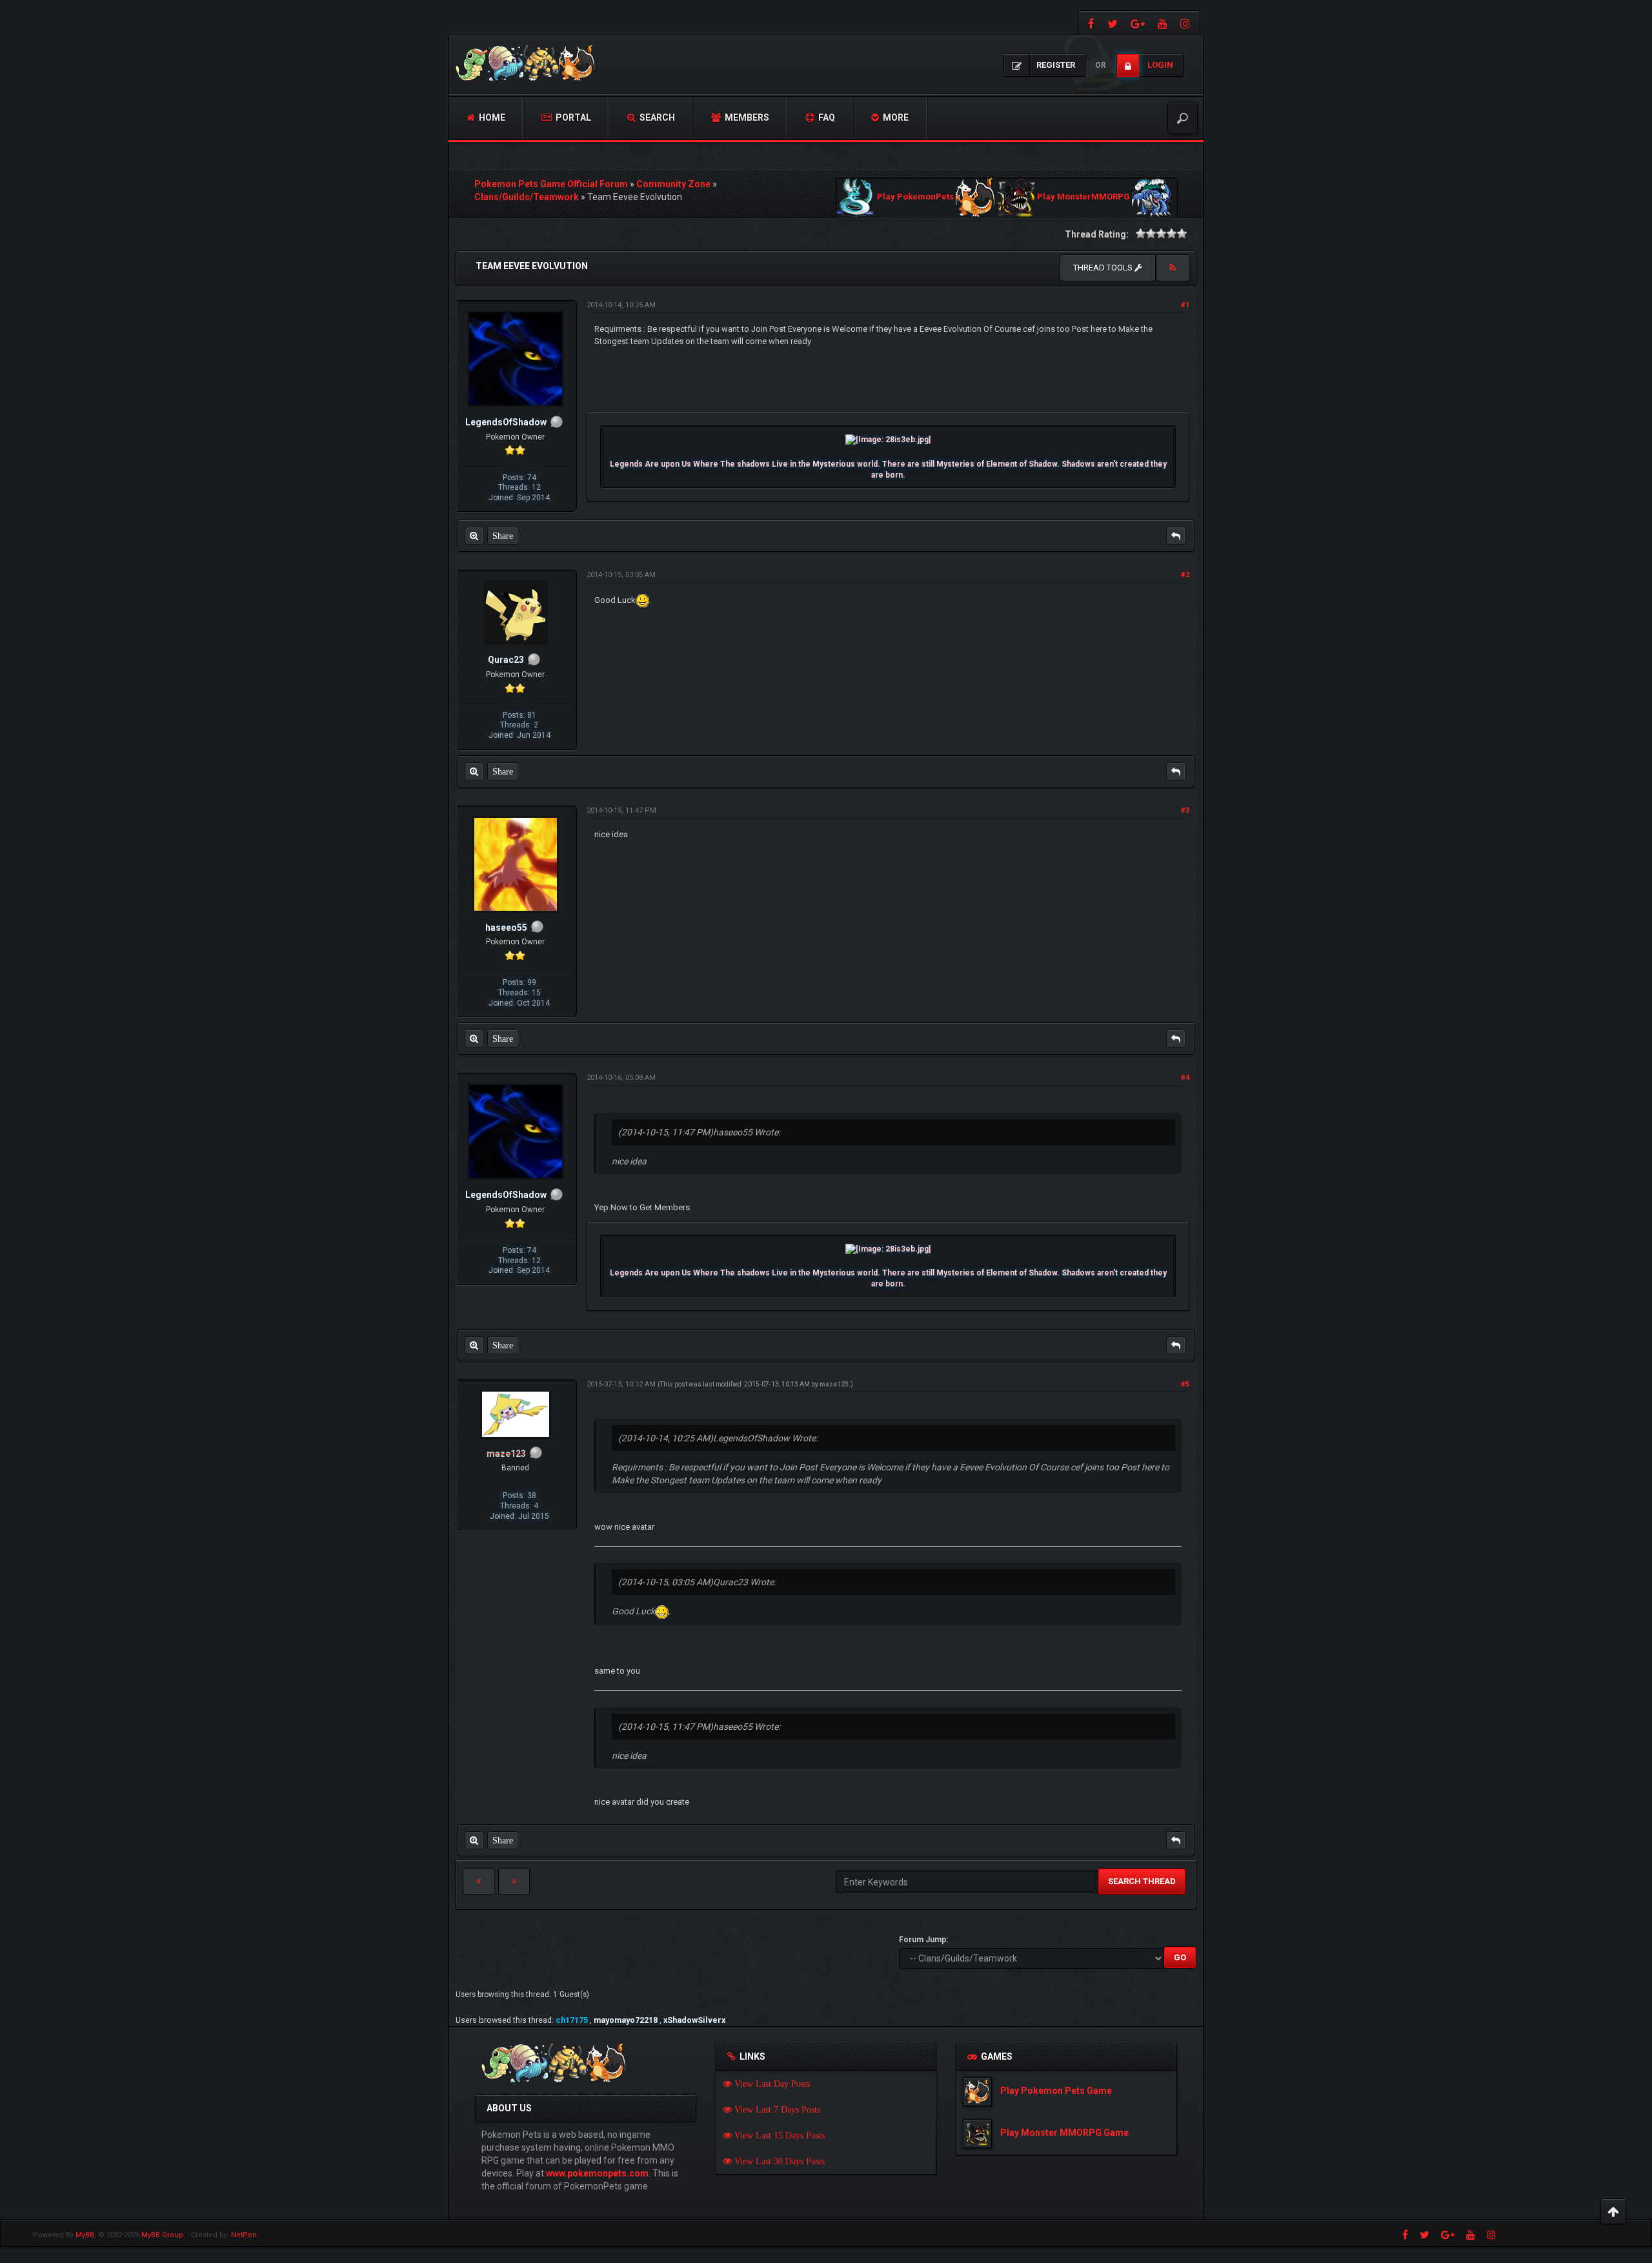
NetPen (244, 2235)
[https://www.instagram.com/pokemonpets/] (1187, 23)
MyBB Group (162, 2235)
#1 (1185, 305)
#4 (1185, 1078)
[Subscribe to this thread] (1173, 268)
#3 (1185, 810)
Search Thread (1142, 1881)
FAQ (826, 117)
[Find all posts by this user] (474, 536)
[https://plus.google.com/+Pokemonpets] (1138, 23)
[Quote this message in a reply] (1176, 536)
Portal (572, 117)
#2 (1185, 575)
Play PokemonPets (915, 197)
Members (746, 117)
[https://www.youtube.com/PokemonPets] (1163, 23)
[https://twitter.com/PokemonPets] (1113, 23)
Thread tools (1104, 268)
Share (503, 536)
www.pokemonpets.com (597, 2173)
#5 (1185, 1384)
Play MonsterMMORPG (1083, 197)
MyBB (85, 2235)
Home (491, 117)
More (895, 117)
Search (656, 117)
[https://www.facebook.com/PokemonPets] (1090, 23)
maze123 (834, 1384)
